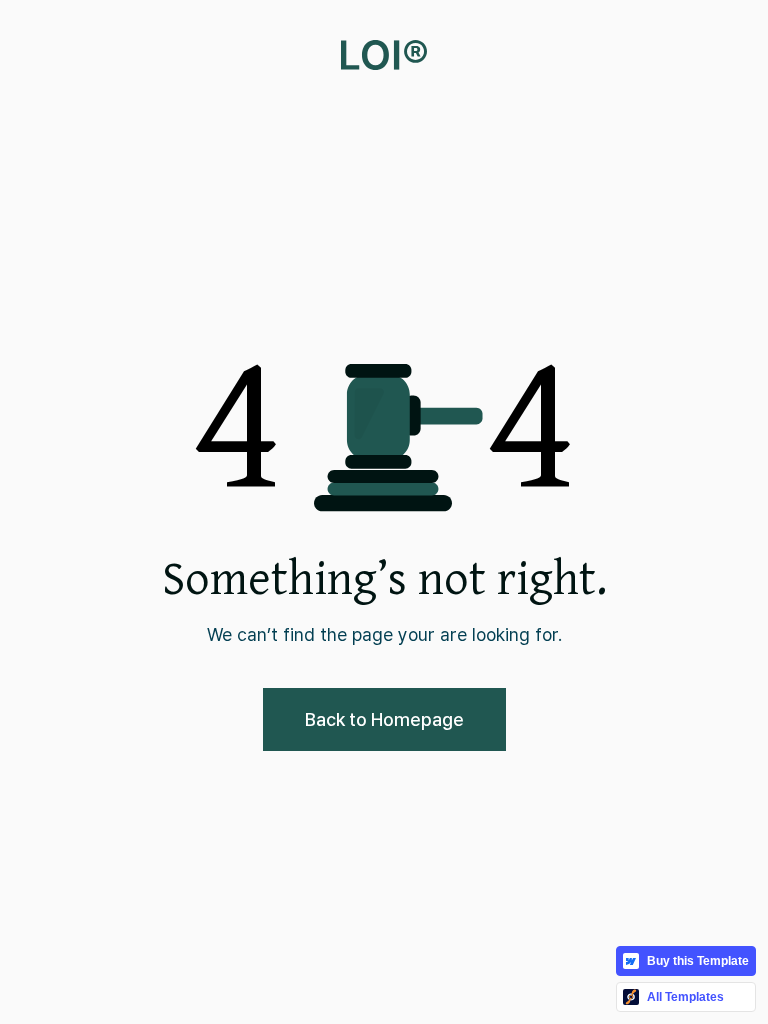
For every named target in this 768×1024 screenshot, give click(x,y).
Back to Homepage (384, 719)
